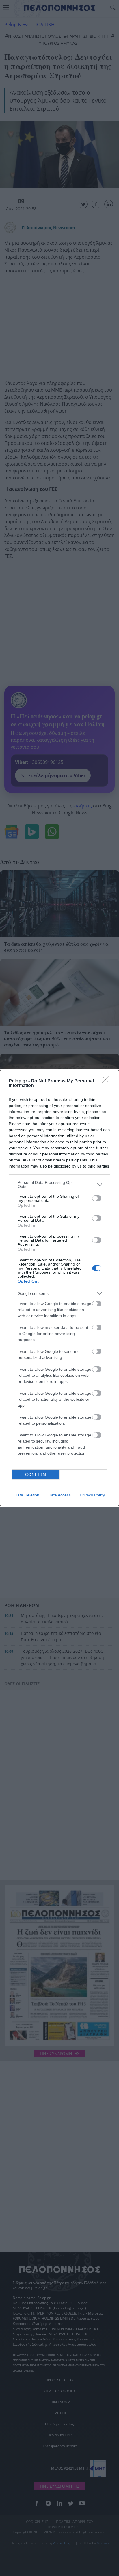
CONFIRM (36, 1475)
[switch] (97, 1198)
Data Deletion (27, 1495)
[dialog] (59, 1288)
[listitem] (59, 1185)
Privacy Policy (92, 1495)
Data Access (59, 1495)
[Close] (108, 1081)
